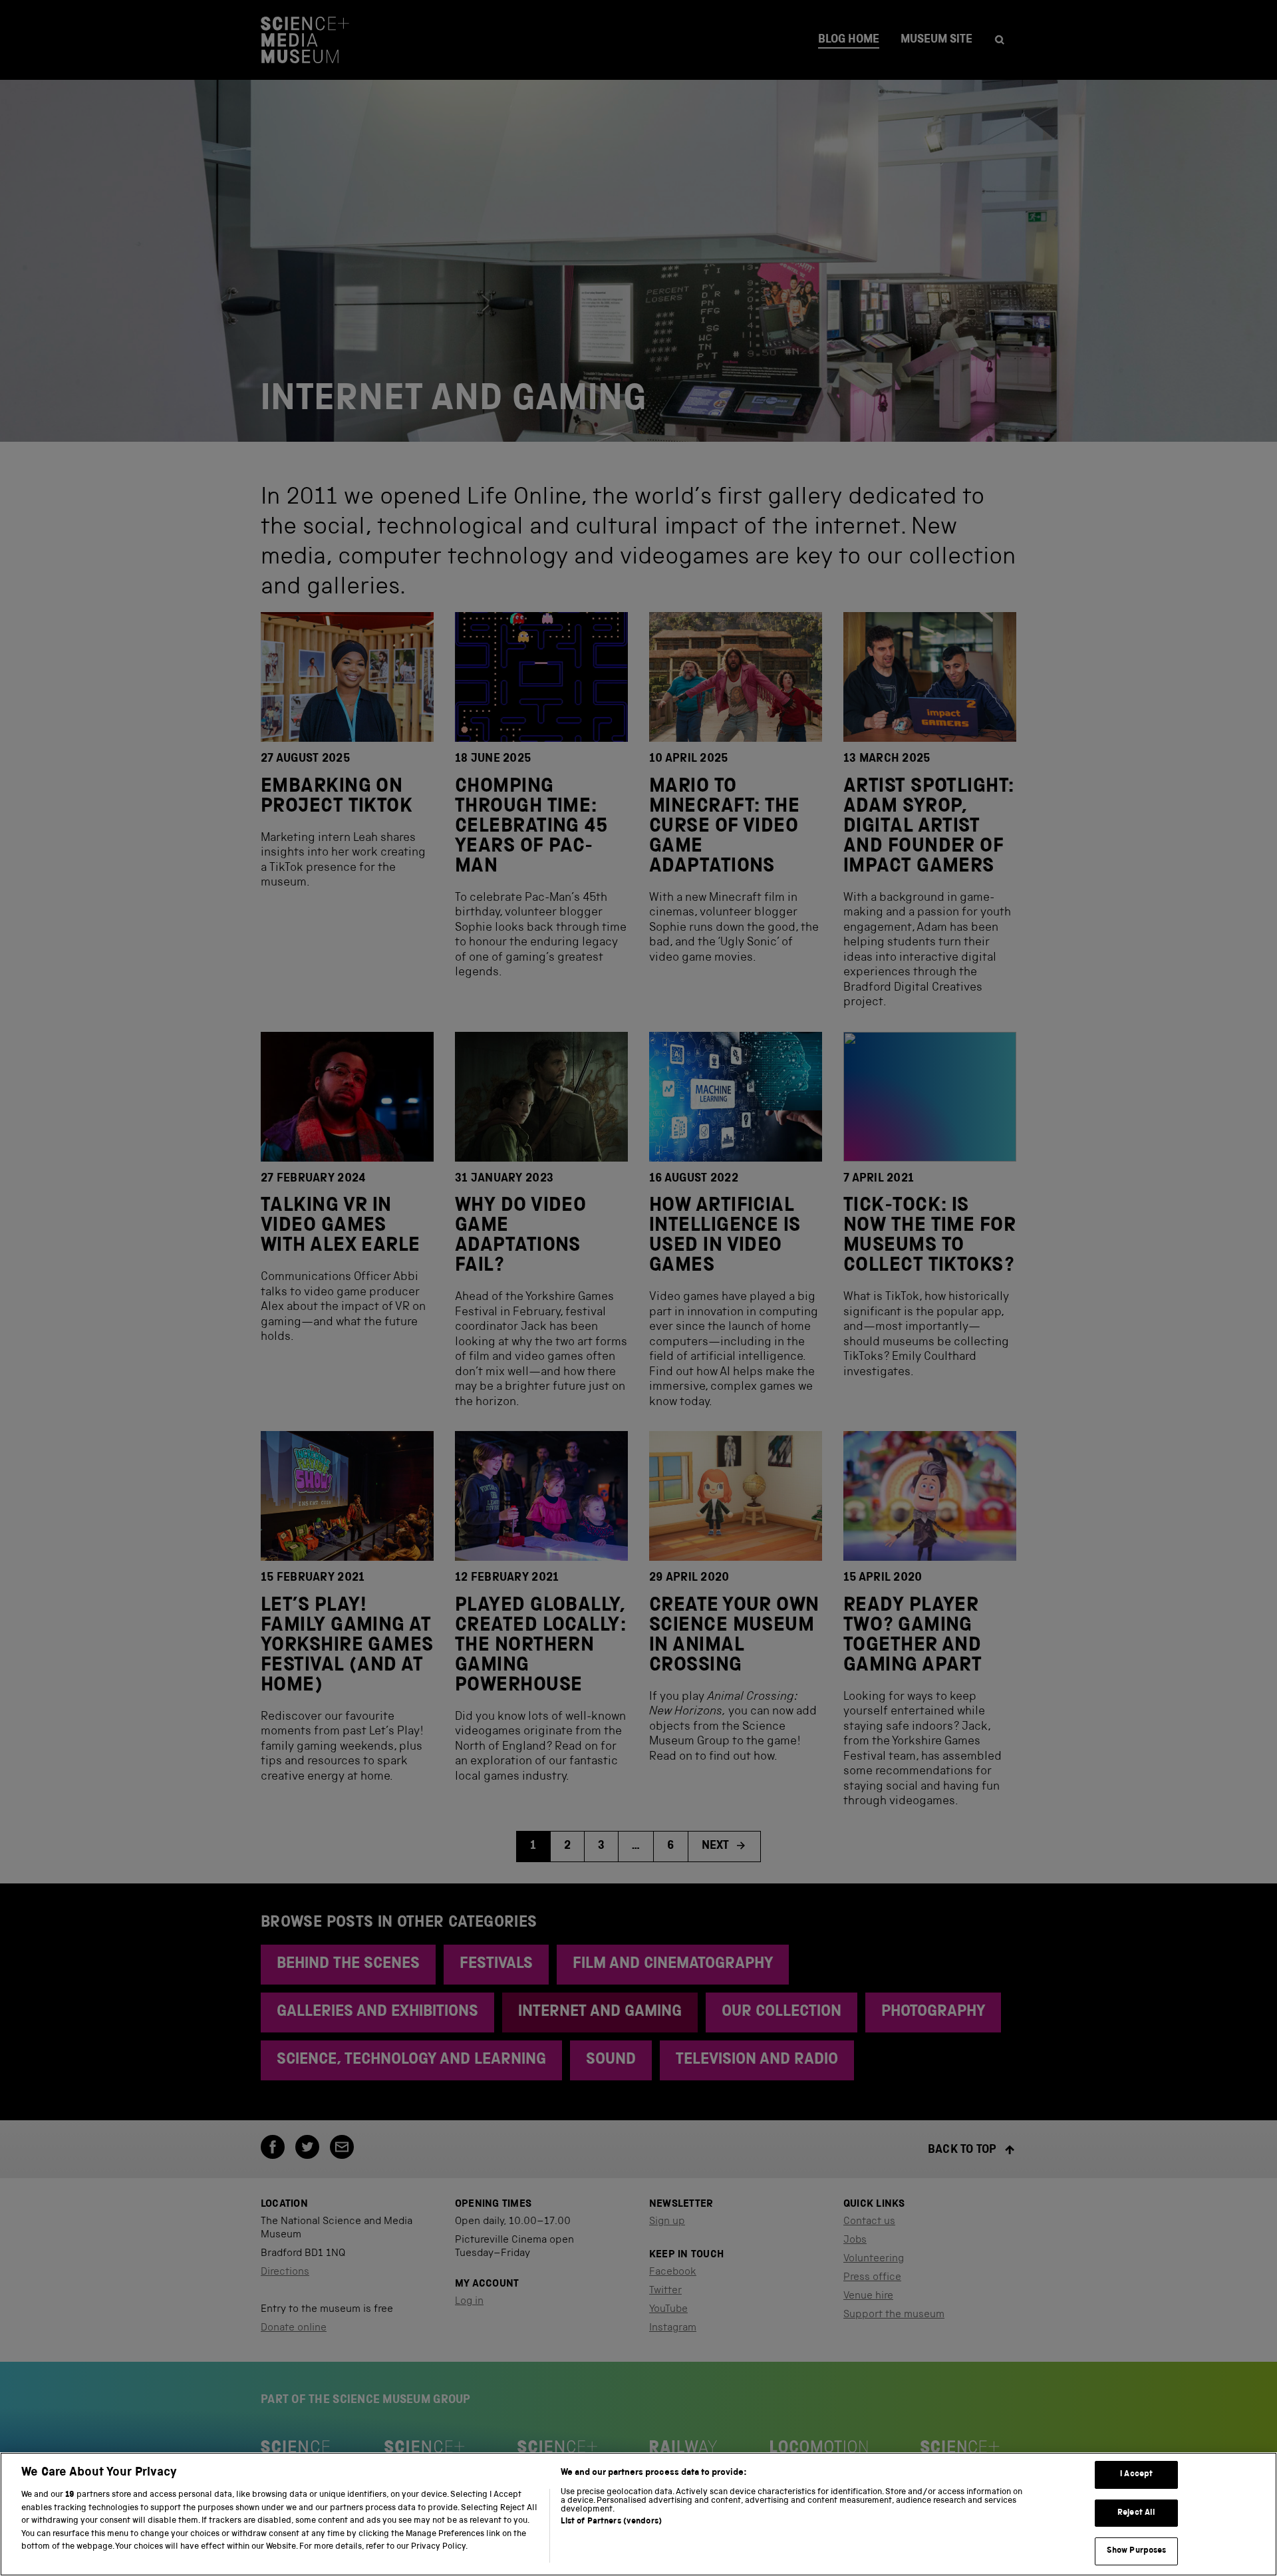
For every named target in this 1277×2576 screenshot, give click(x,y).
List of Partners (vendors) (611, 2522)
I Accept (1136, 2475)
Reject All (1136, 2513)
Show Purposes (1137, 2551)
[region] (638, 2514)
